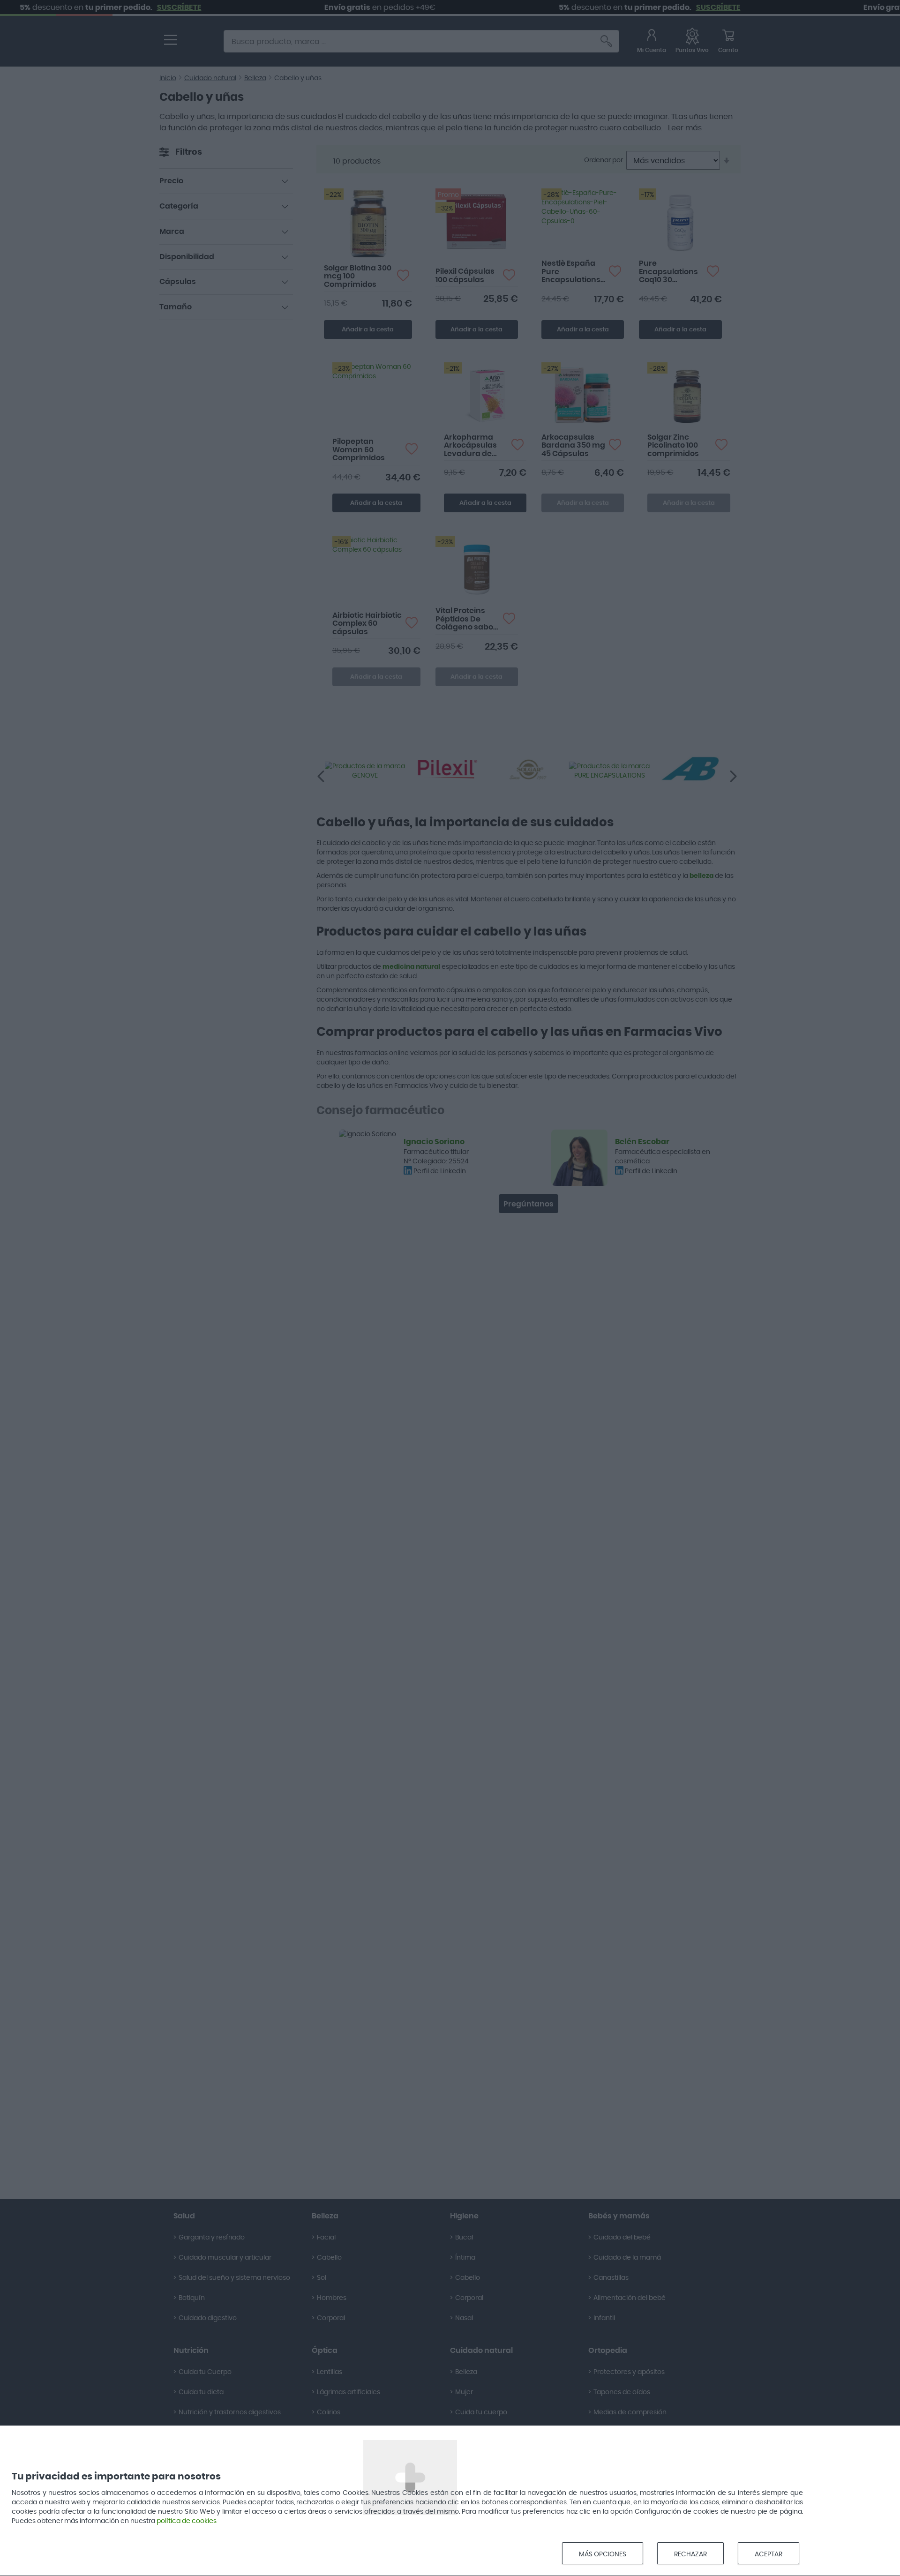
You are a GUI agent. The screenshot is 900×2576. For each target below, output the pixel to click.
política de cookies (187, 2521)
